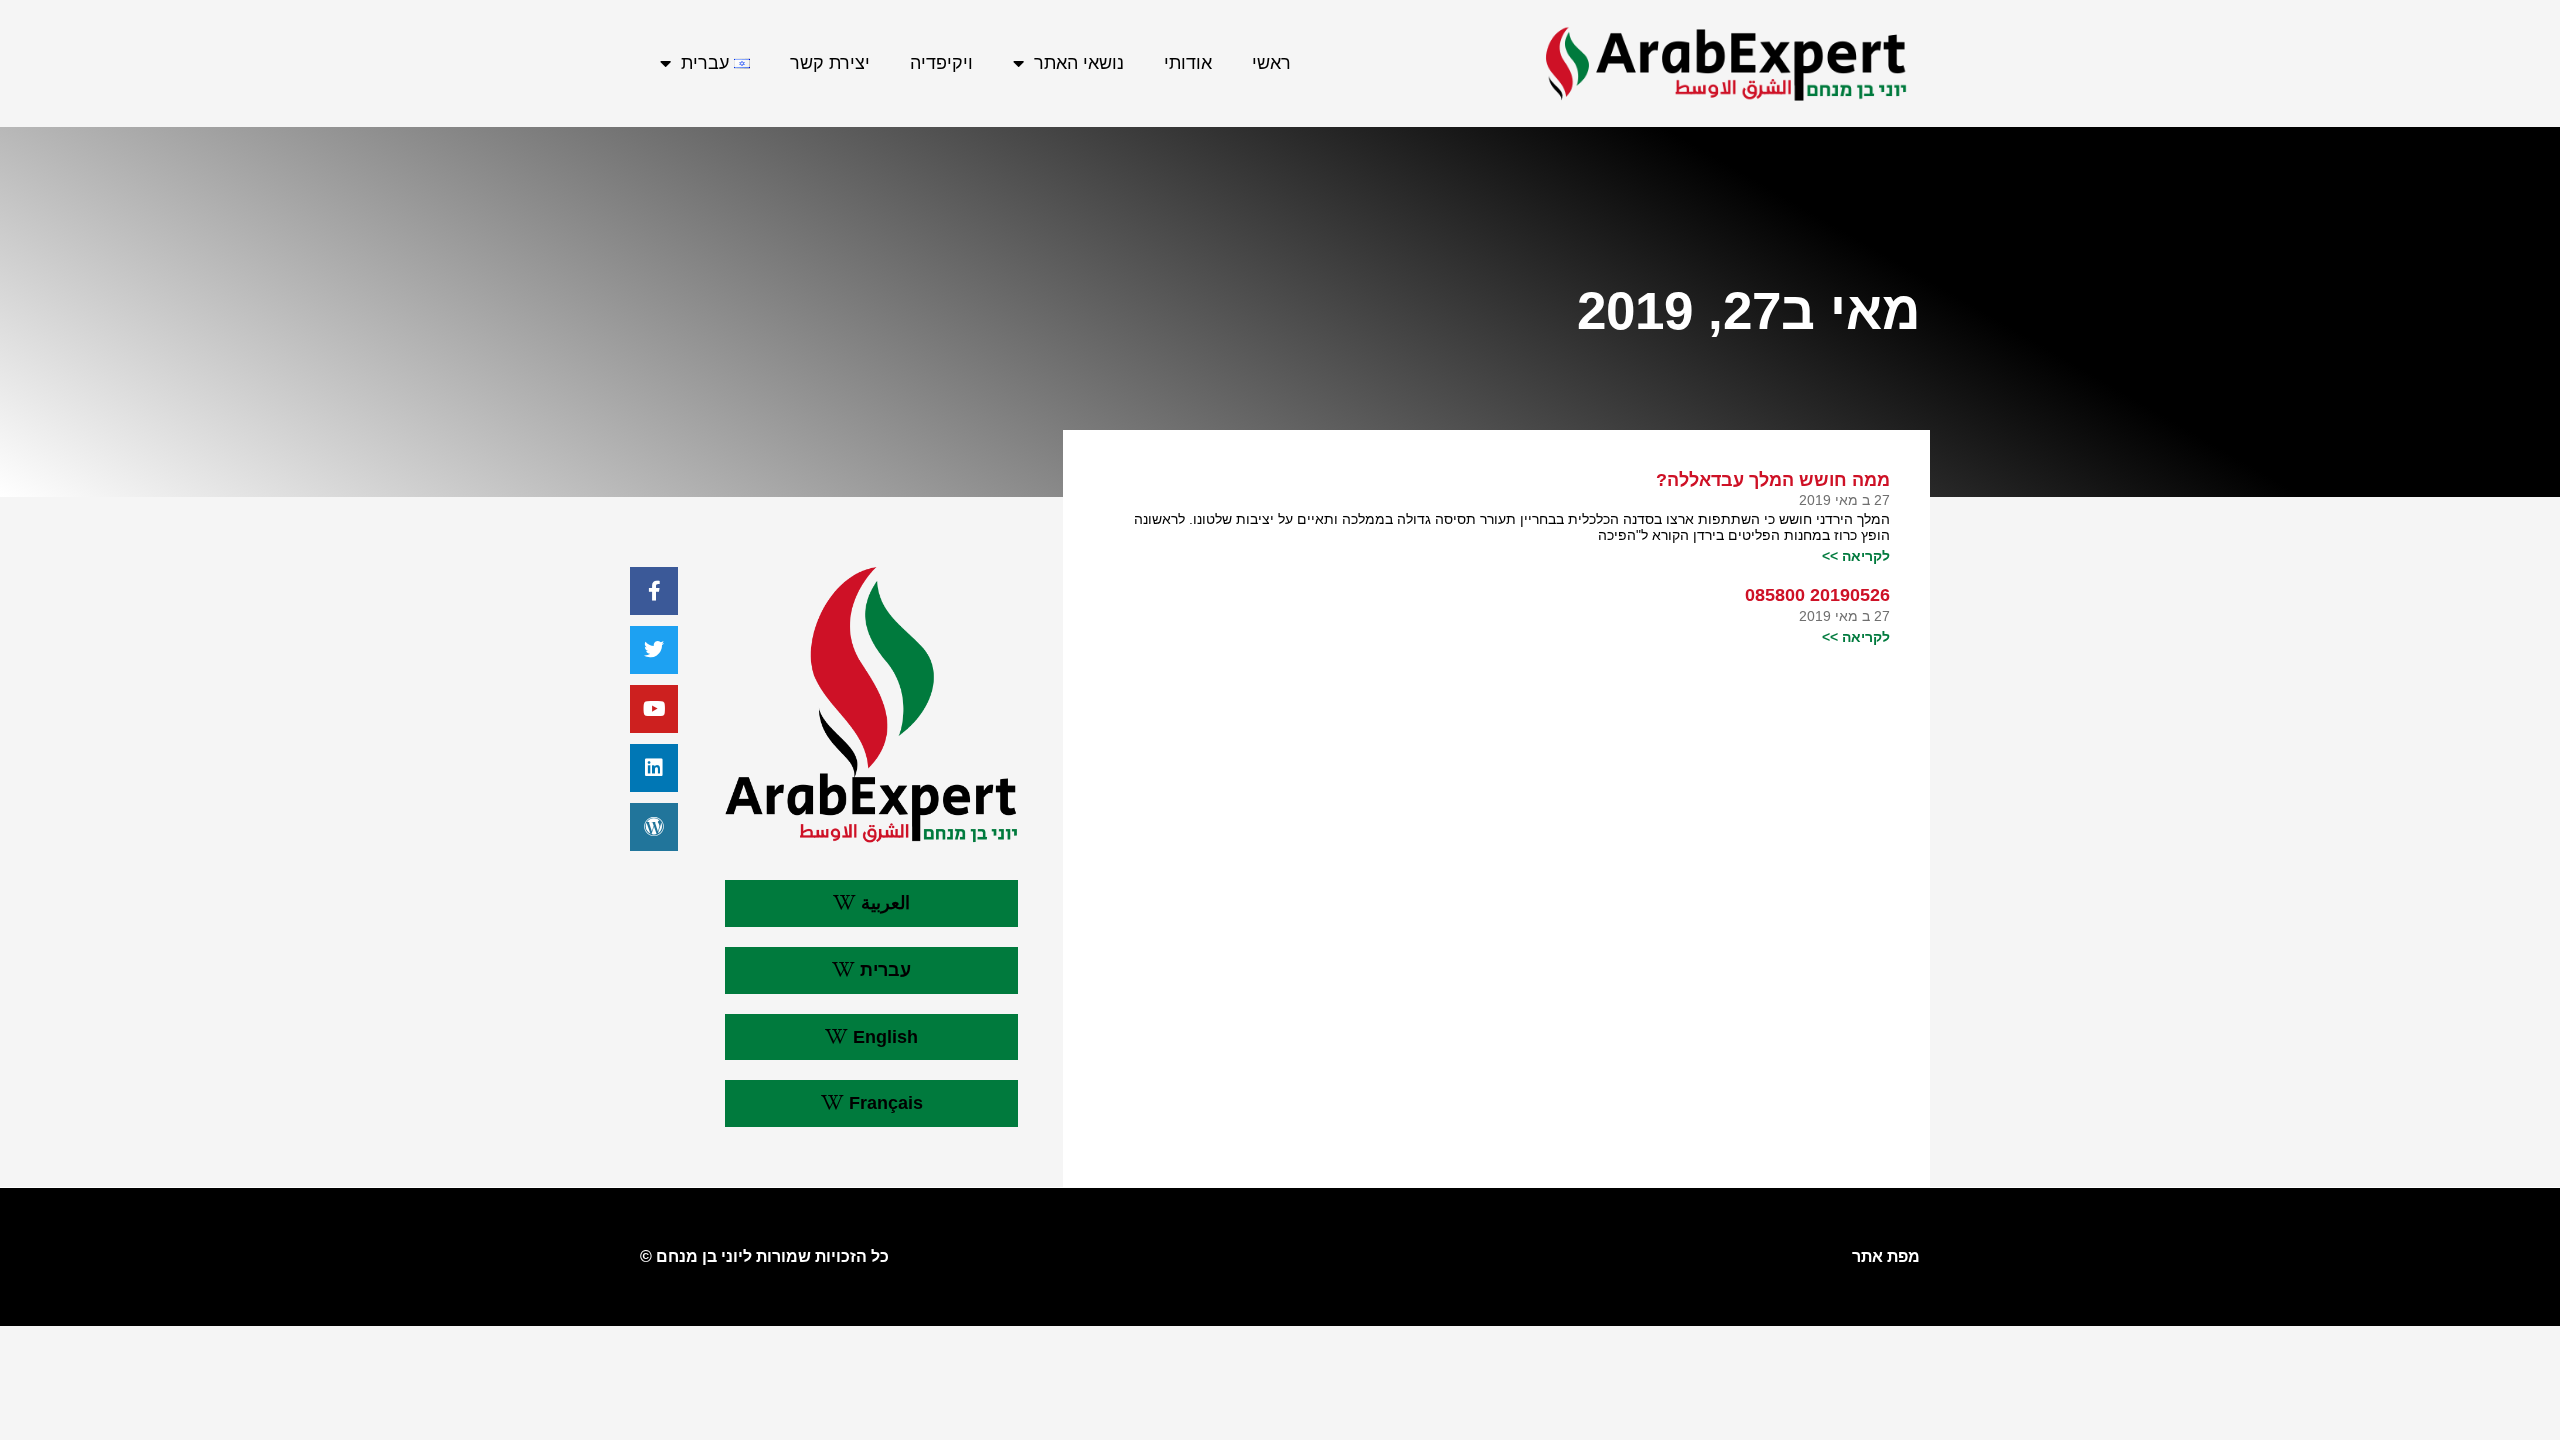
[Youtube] (654, 709)
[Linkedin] (654, 768)
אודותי (1188, 63)
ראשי (1271, 63)
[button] (871, 903)
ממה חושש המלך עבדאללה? (1773, 480)
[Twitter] (654, 650)
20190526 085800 (1817, 595)
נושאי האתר (1079, 63)
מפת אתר (1886, 1256)
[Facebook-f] (654, 591)
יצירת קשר (830, 63)
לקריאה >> (1856, 556)
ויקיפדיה (941, 63)
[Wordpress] (654, 827)
